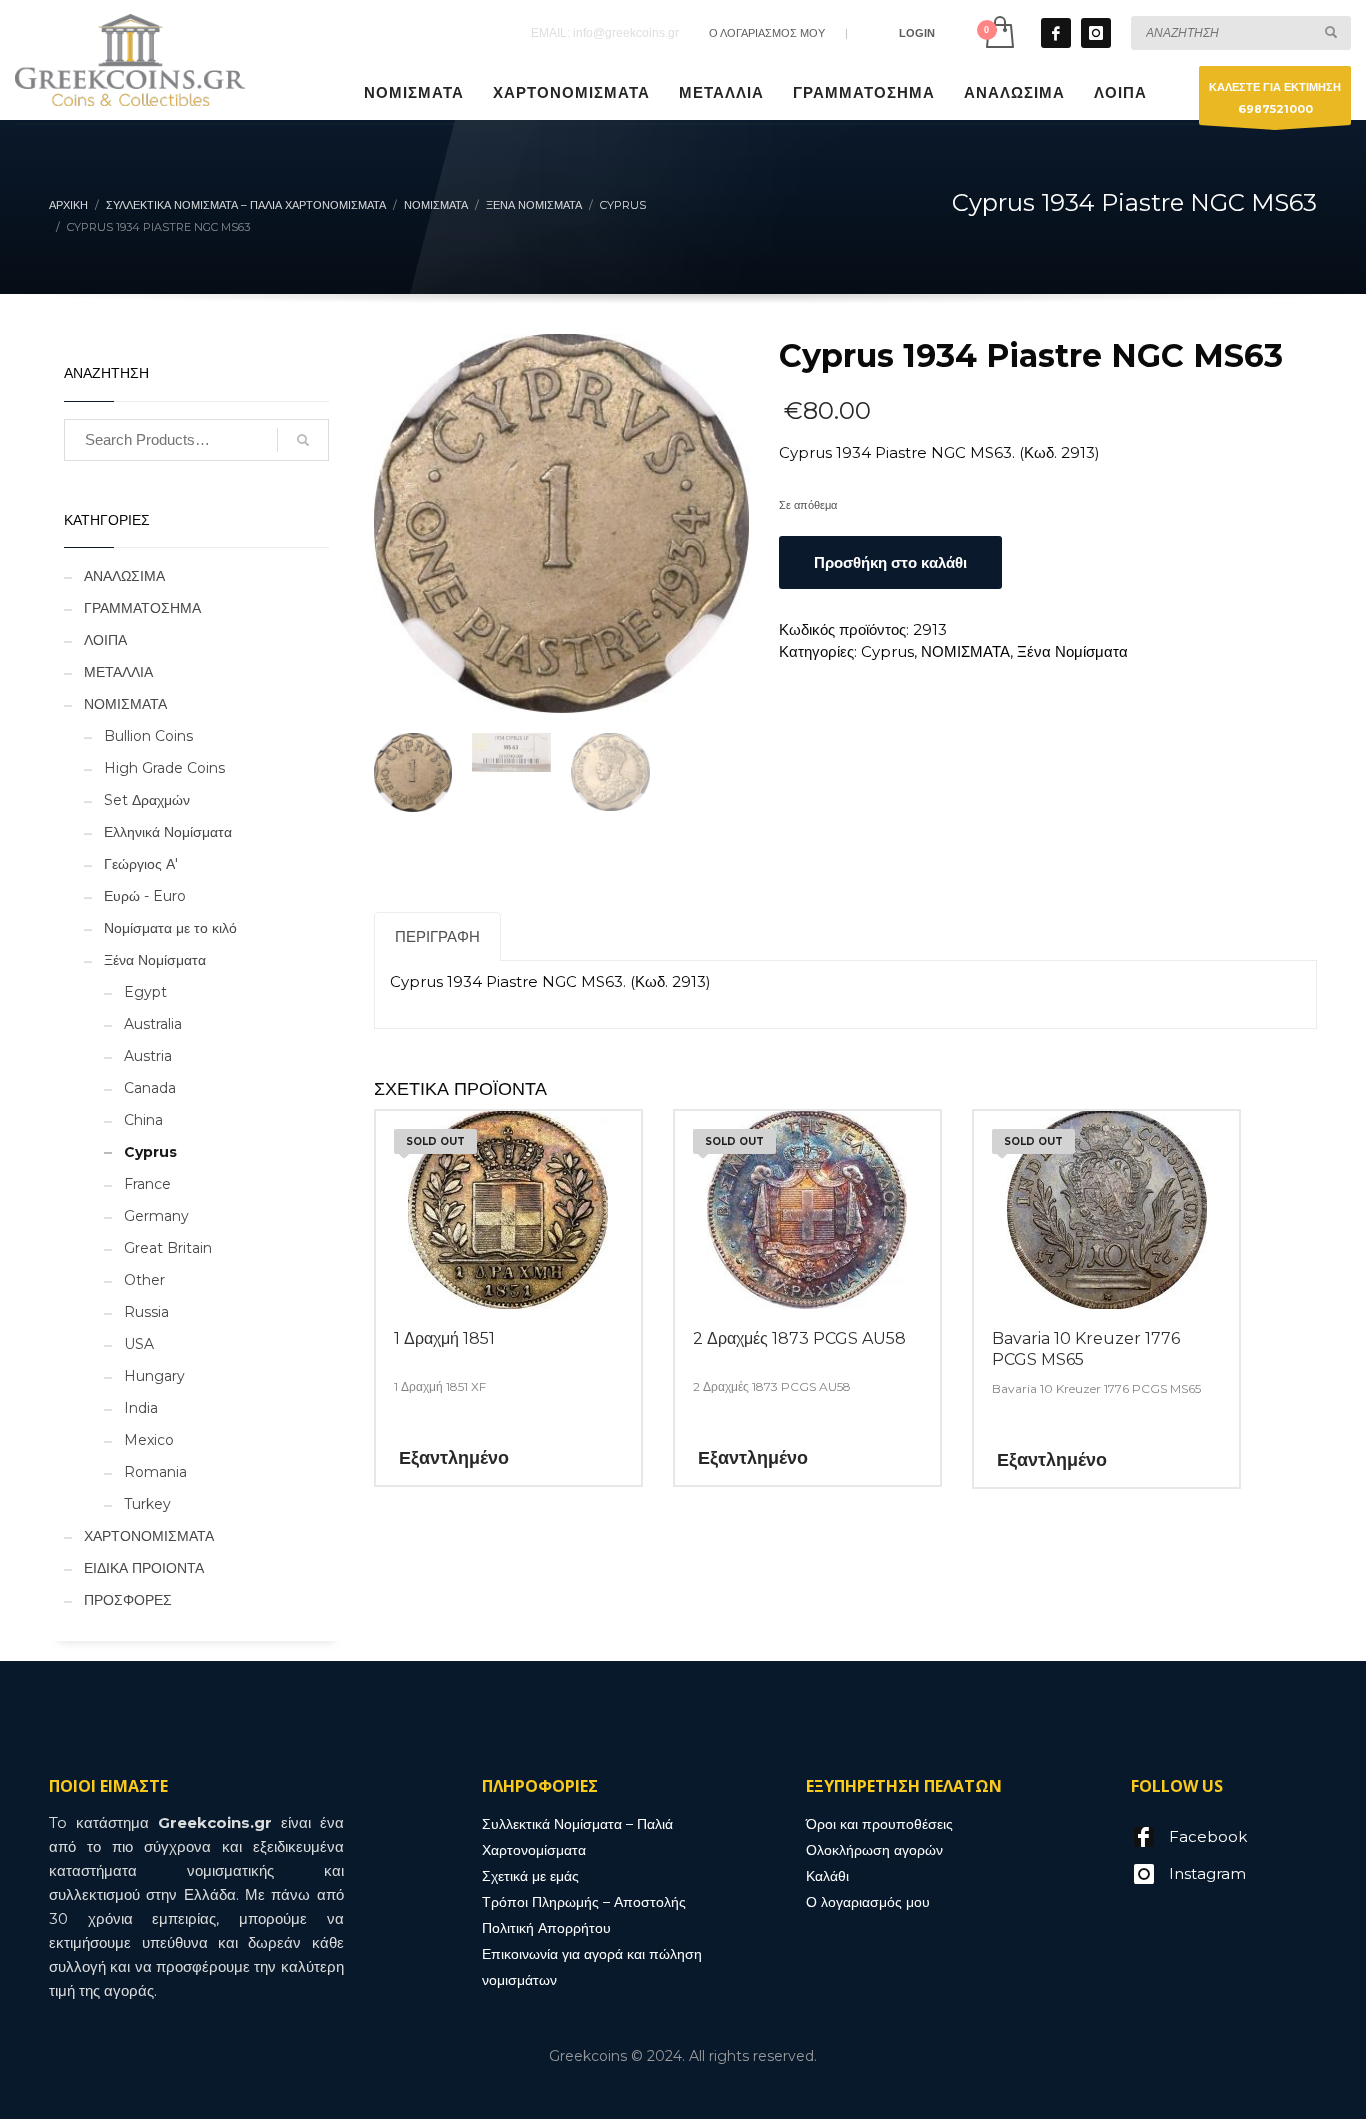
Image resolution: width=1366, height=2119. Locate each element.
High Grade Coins (164, 768)
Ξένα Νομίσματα (1072, 651)
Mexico (149, 1440)
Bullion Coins (148, 736)
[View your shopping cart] (998, 32)
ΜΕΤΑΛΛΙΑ (118, 672)
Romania (155, 1472)
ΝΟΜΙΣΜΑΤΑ (965, 651)
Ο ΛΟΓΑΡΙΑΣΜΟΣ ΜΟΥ (767, 33)
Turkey (147, 1504)
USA (139, 1344)
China (143, 1120)
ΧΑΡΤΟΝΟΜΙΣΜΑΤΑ (149, 1536)
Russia (146, 1312)
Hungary (154, 1376)
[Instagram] (1096, 33)
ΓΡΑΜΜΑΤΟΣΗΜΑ (142, 608)
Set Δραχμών (147, 800)
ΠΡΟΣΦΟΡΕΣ (128, 1600)
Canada (150, 1088)
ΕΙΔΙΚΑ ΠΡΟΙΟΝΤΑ (144, 1568)
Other (144, 1280)
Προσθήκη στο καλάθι (890, 562)
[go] (1331, 32)
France (147, 1184)
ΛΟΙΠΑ (105, 640)
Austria (148, 1056)
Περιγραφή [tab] (437, 936)
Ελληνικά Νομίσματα (168, 832)
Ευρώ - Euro (145, 896)
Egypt (145, 992)
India (141, 1408)
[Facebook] (1056, 33)
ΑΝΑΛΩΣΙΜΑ (124, 576)
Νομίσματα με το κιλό (170, 928)
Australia (153, 1024)
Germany (156, 1216)
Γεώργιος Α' (141, 864)
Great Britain (168, 1248)
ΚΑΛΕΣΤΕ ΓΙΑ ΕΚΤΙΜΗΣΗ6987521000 (1275, 98)
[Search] (303, 440)
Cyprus (887, 651)
